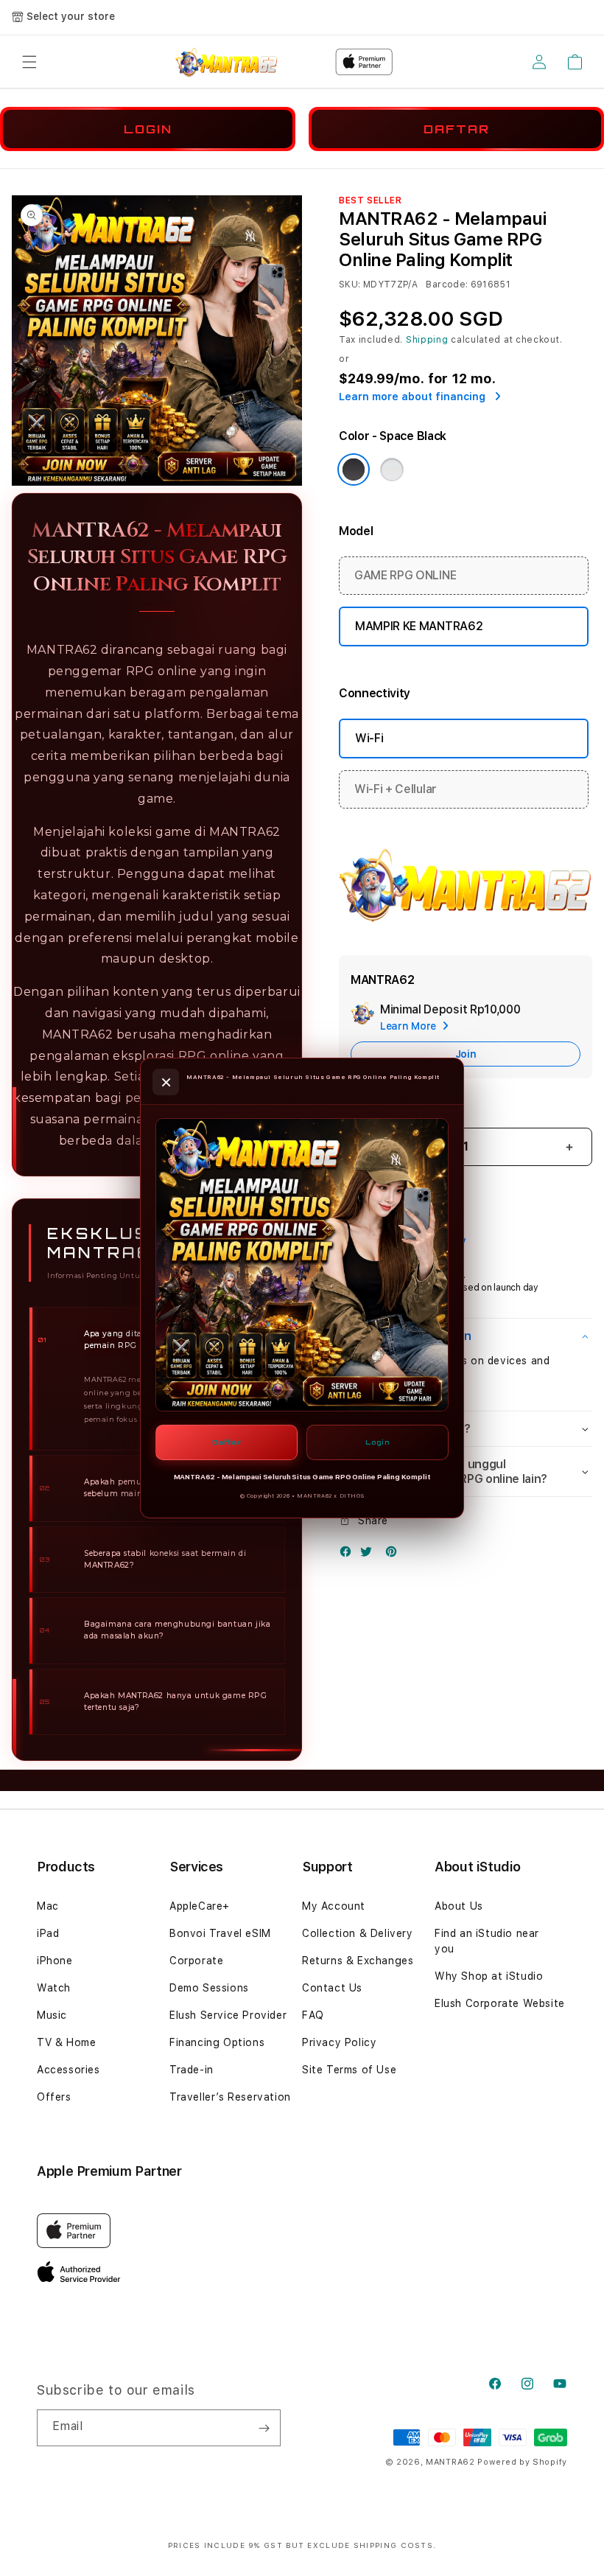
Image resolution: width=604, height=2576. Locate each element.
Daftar (227, 1442)
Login (377, 1442)
